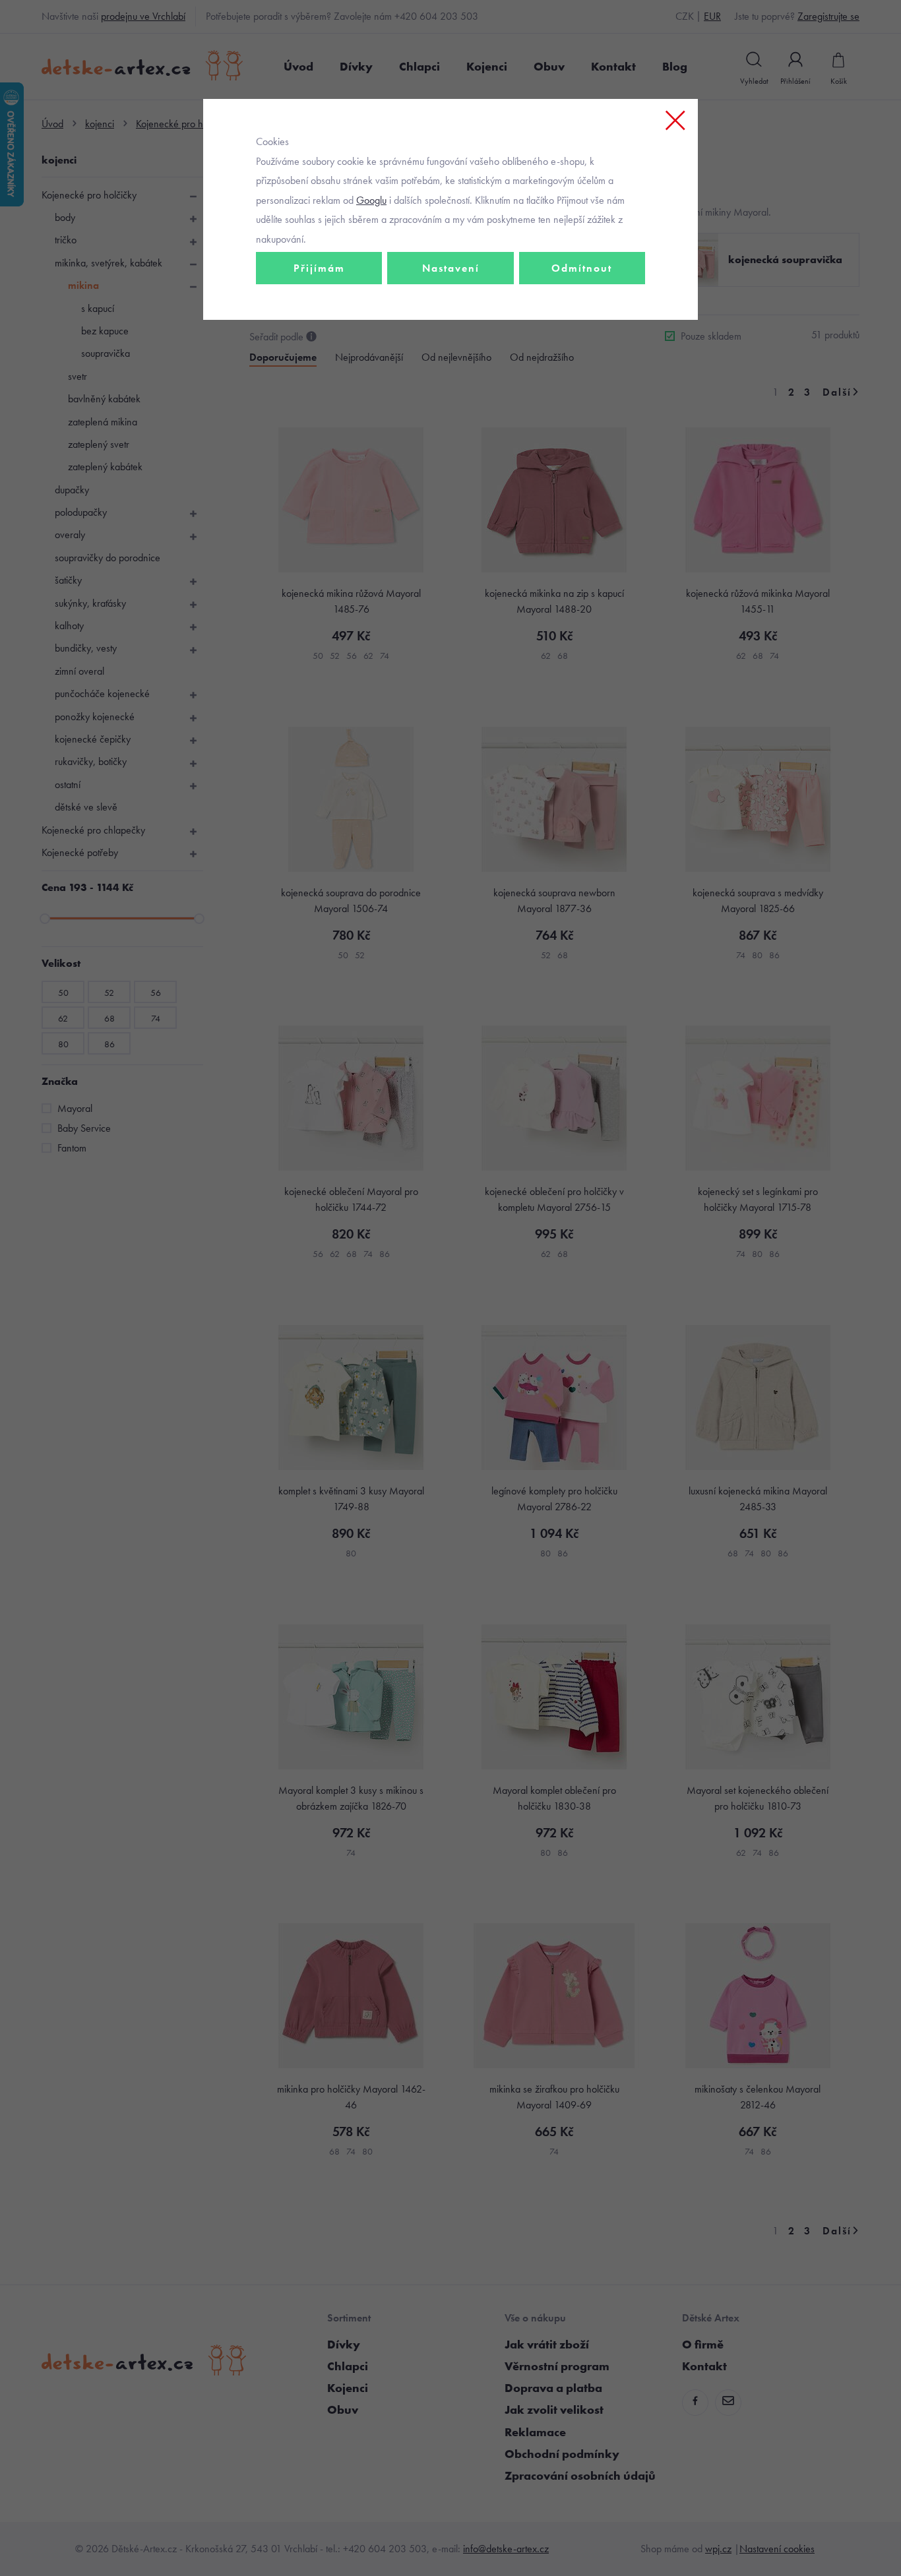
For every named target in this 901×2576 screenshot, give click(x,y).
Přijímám (319, 268)
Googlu (371, 200)
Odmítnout (582, 268)
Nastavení (451, 268)
